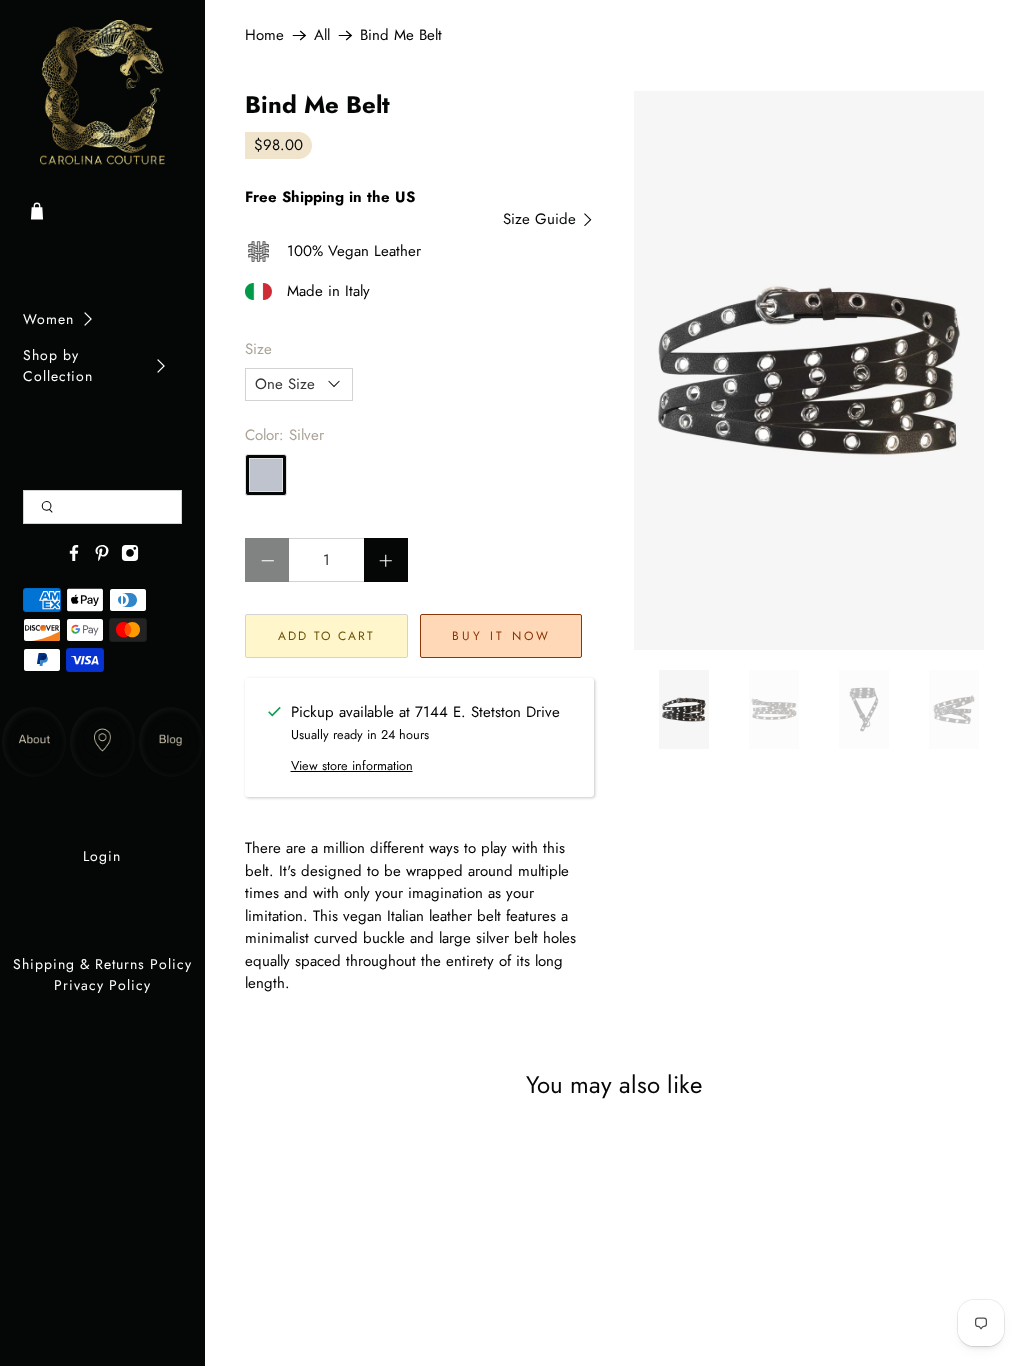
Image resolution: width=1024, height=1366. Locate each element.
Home (264, 35)
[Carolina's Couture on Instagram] (130, 557)
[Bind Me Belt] (808, 370)
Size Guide (542, 219)
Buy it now (501, 636)
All (322, 35)
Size (258, 349)
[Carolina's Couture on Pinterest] (102, 557)
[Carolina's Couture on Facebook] (74, 557)
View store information (352, 765)
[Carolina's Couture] (103, 93)
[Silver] (266, 475)
